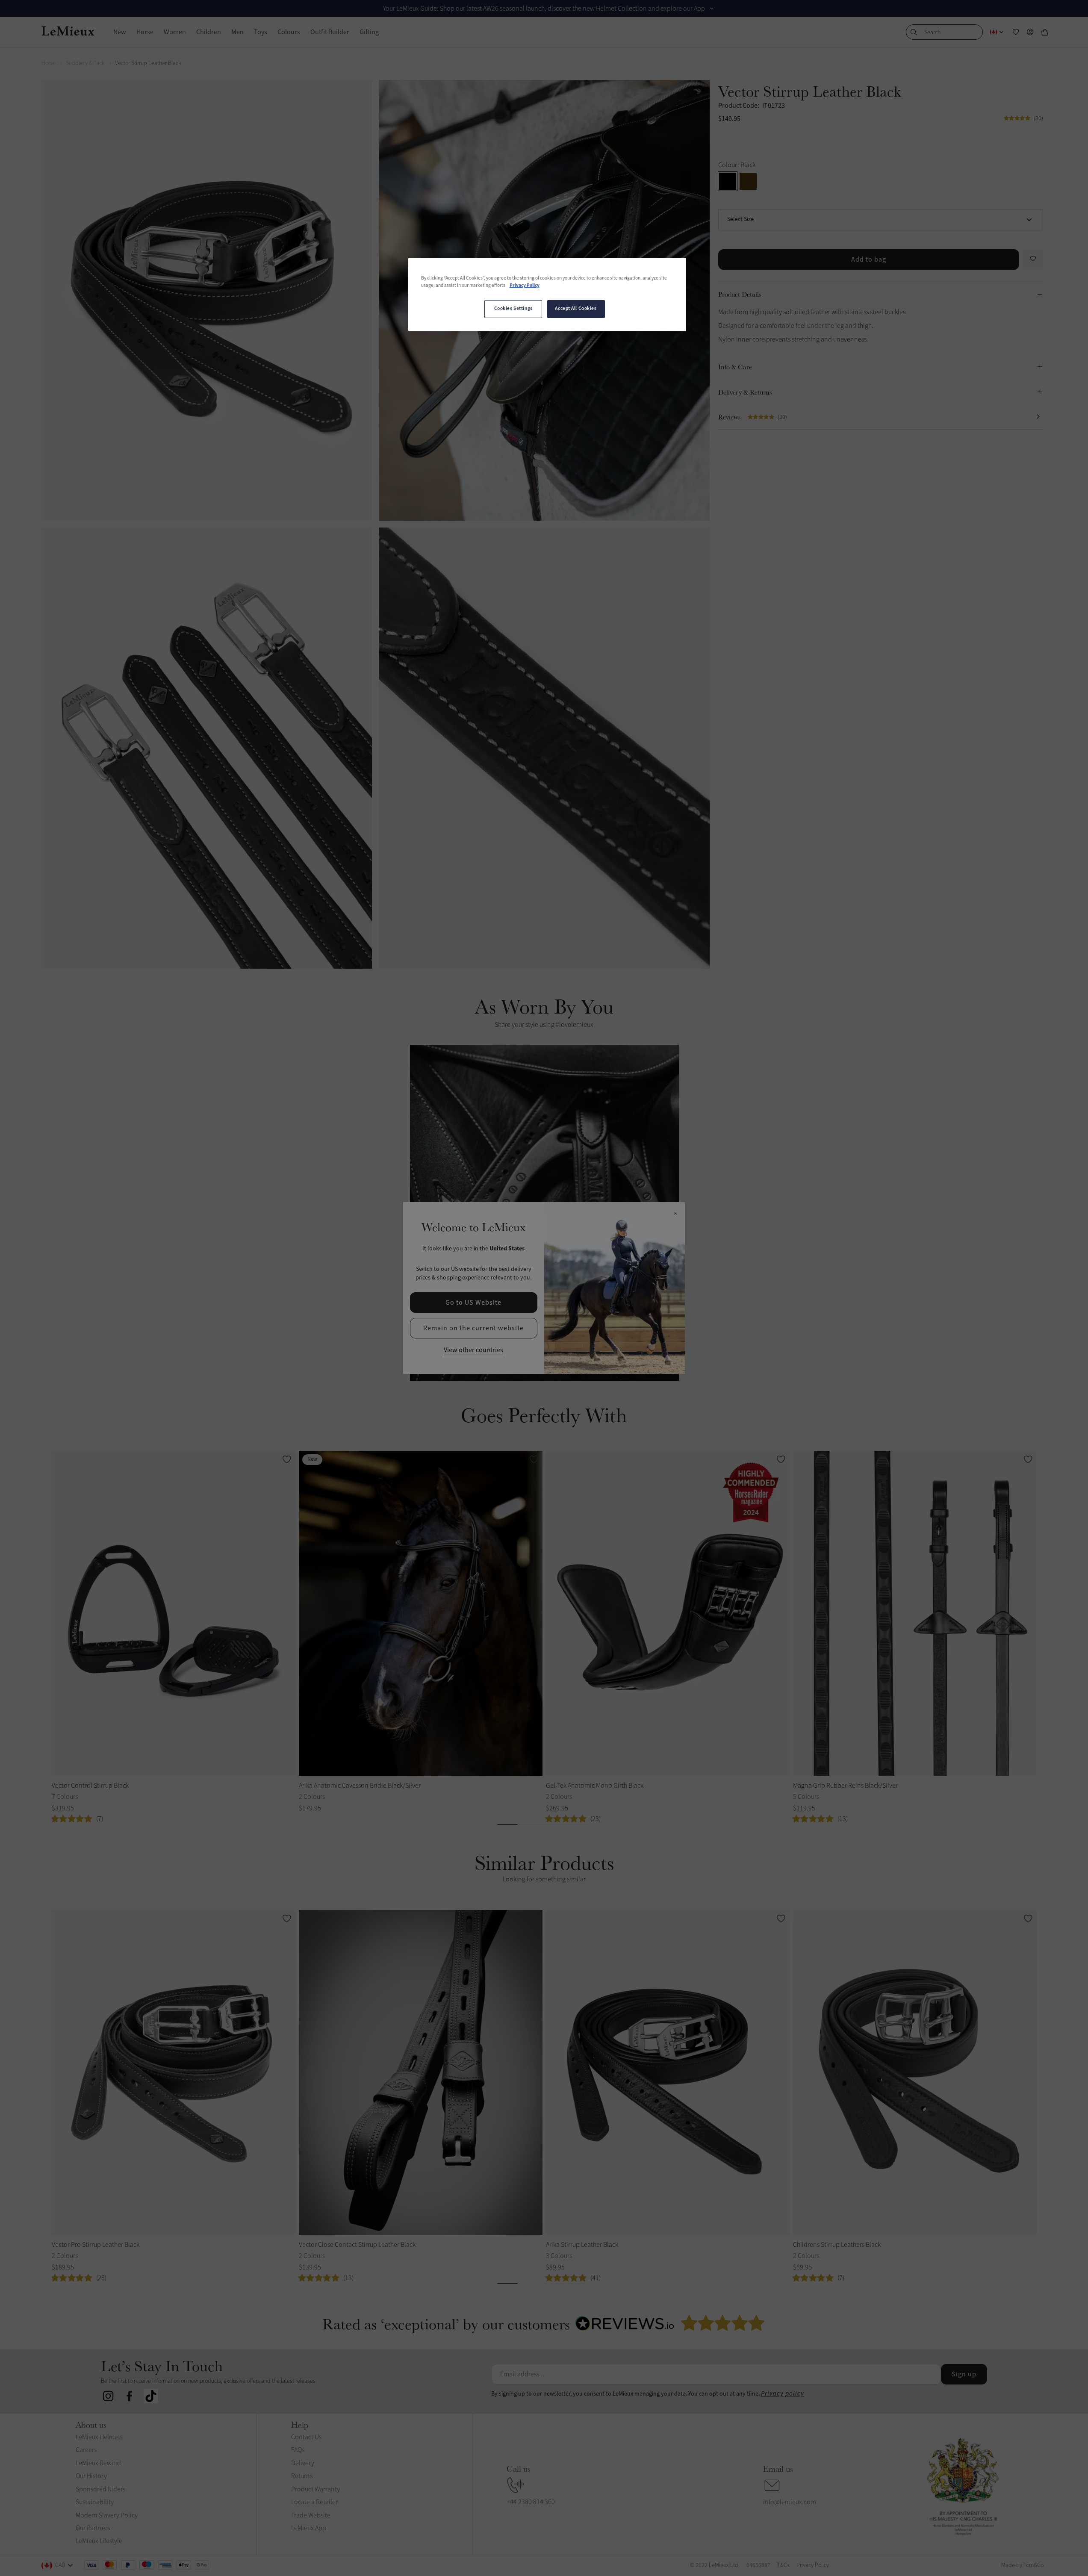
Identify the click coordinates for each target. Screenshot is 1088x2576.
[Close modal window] (675, 1214)
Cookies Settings (513, 309)
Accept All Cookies (576, 309)
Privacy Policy (525, 286)
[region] (547, 295)
